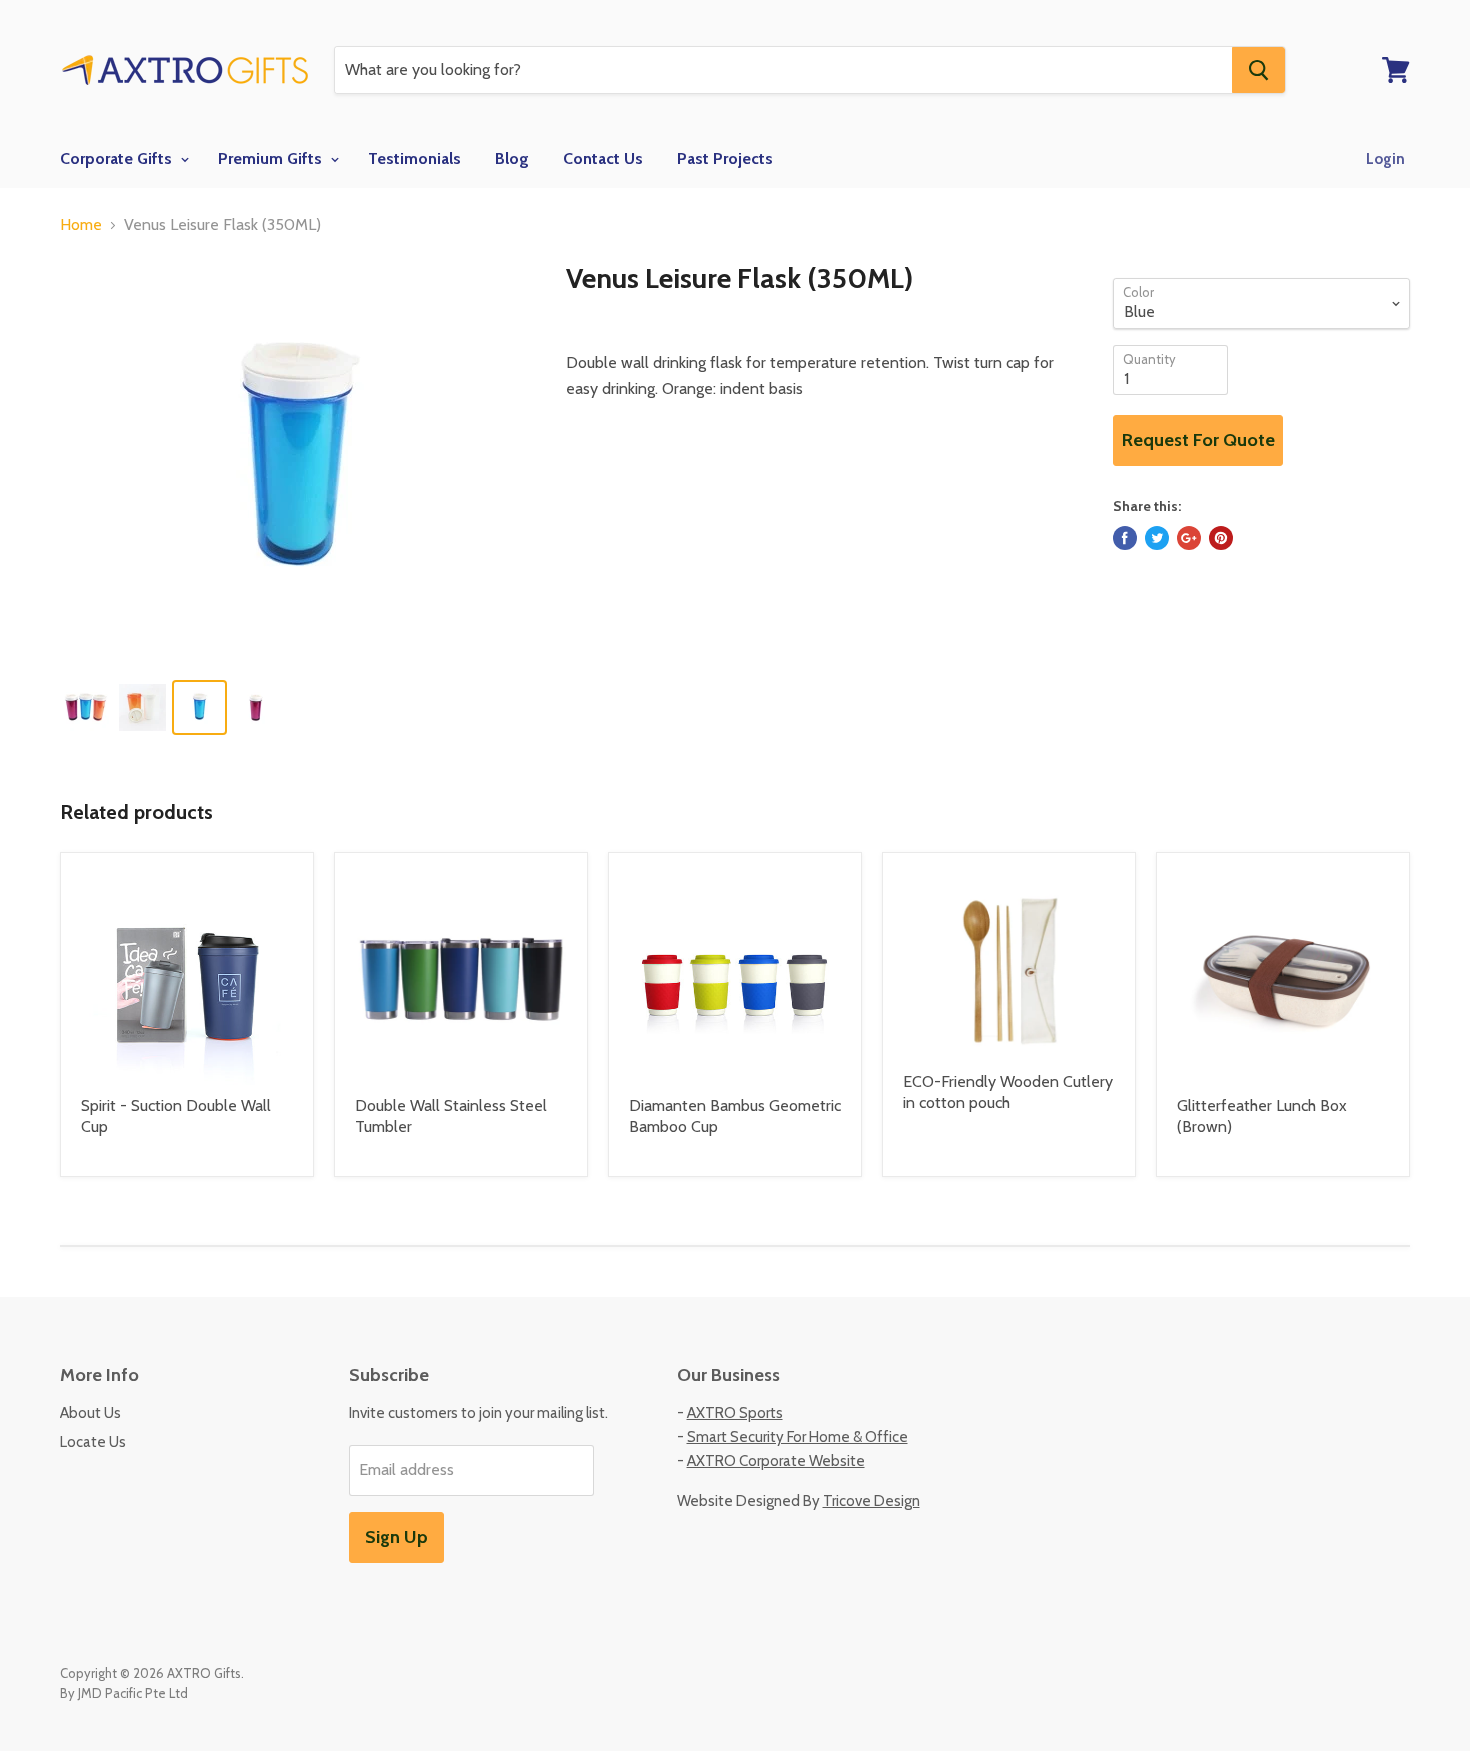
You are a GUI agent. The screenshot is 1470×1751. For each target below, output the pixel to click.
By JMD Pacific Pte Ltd (124, 1693)
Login (1385, 159)
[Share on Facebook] (1125, 538)
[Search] (1258, 70)
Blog (512, 158)
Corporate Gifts (118, 158)
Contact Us (603, 158)
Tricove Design (871, 1501)
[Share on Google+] (1189, 538)
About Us (90, 1413)
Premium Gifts (272, 158)
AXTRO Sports (735, 1413)
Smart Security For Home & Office (797, 1437)
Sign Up (396, 1537)
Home (81, 225)
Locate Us (93, 1442)
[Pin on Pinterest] (1221, 538)
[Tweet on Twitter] (1157, 538)
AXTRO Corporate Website (776, 1461)
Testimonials (414, 158)
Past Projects (725, 158)
